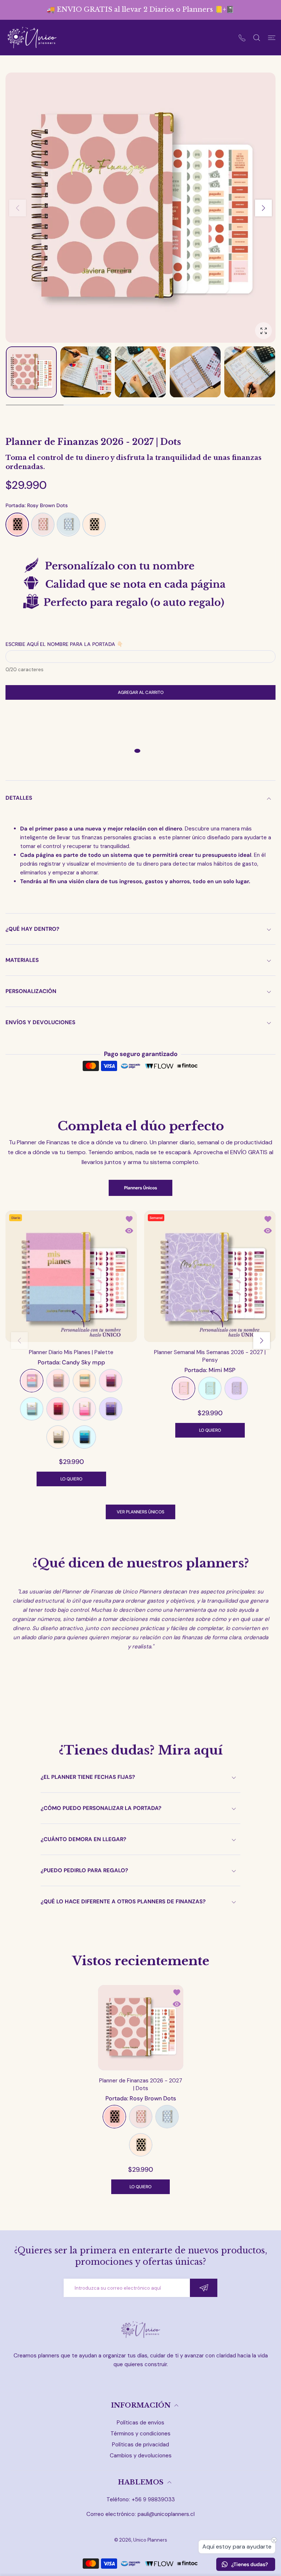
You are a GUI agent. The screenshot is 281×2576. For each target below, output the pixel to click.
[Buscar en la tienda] (257, 38)
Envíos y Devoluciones (40, 1022)
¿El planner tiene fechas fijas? (88, 1777)
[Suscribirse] (204, 2288)
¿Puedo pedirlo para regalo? (84, 1870)
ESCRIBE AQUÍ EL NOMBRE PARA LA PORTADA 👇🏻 (64, 644)
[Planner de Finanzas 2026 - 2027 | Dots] (141, 2027)
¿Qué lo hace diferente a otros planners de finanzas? (123, 1902)
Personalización (31, 991)
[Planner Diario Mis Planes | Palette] (71, 1276)
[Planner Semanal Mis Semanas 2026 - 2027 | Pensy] (210, 1276)
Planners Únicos (140, 1188)
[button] (263, 208)
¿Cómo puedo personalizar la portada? (101, 1808)
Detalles (19, 798)
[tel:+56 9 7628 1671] (242, 38)
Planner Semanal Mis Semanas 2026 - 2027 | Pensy (210, 1356)
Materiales (22, 960)
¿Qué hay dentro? (32, 929)
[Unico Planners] (32, 38)
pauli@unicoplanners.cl (166, 2514)
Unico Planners (150, 2540)
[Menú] (272, 38)
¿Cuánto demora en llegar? (83, 1839)
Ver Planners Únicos (140, 1512)
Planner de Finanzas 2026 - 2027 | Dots (141, 2084)
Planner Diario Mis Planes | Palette (71, 1352)
